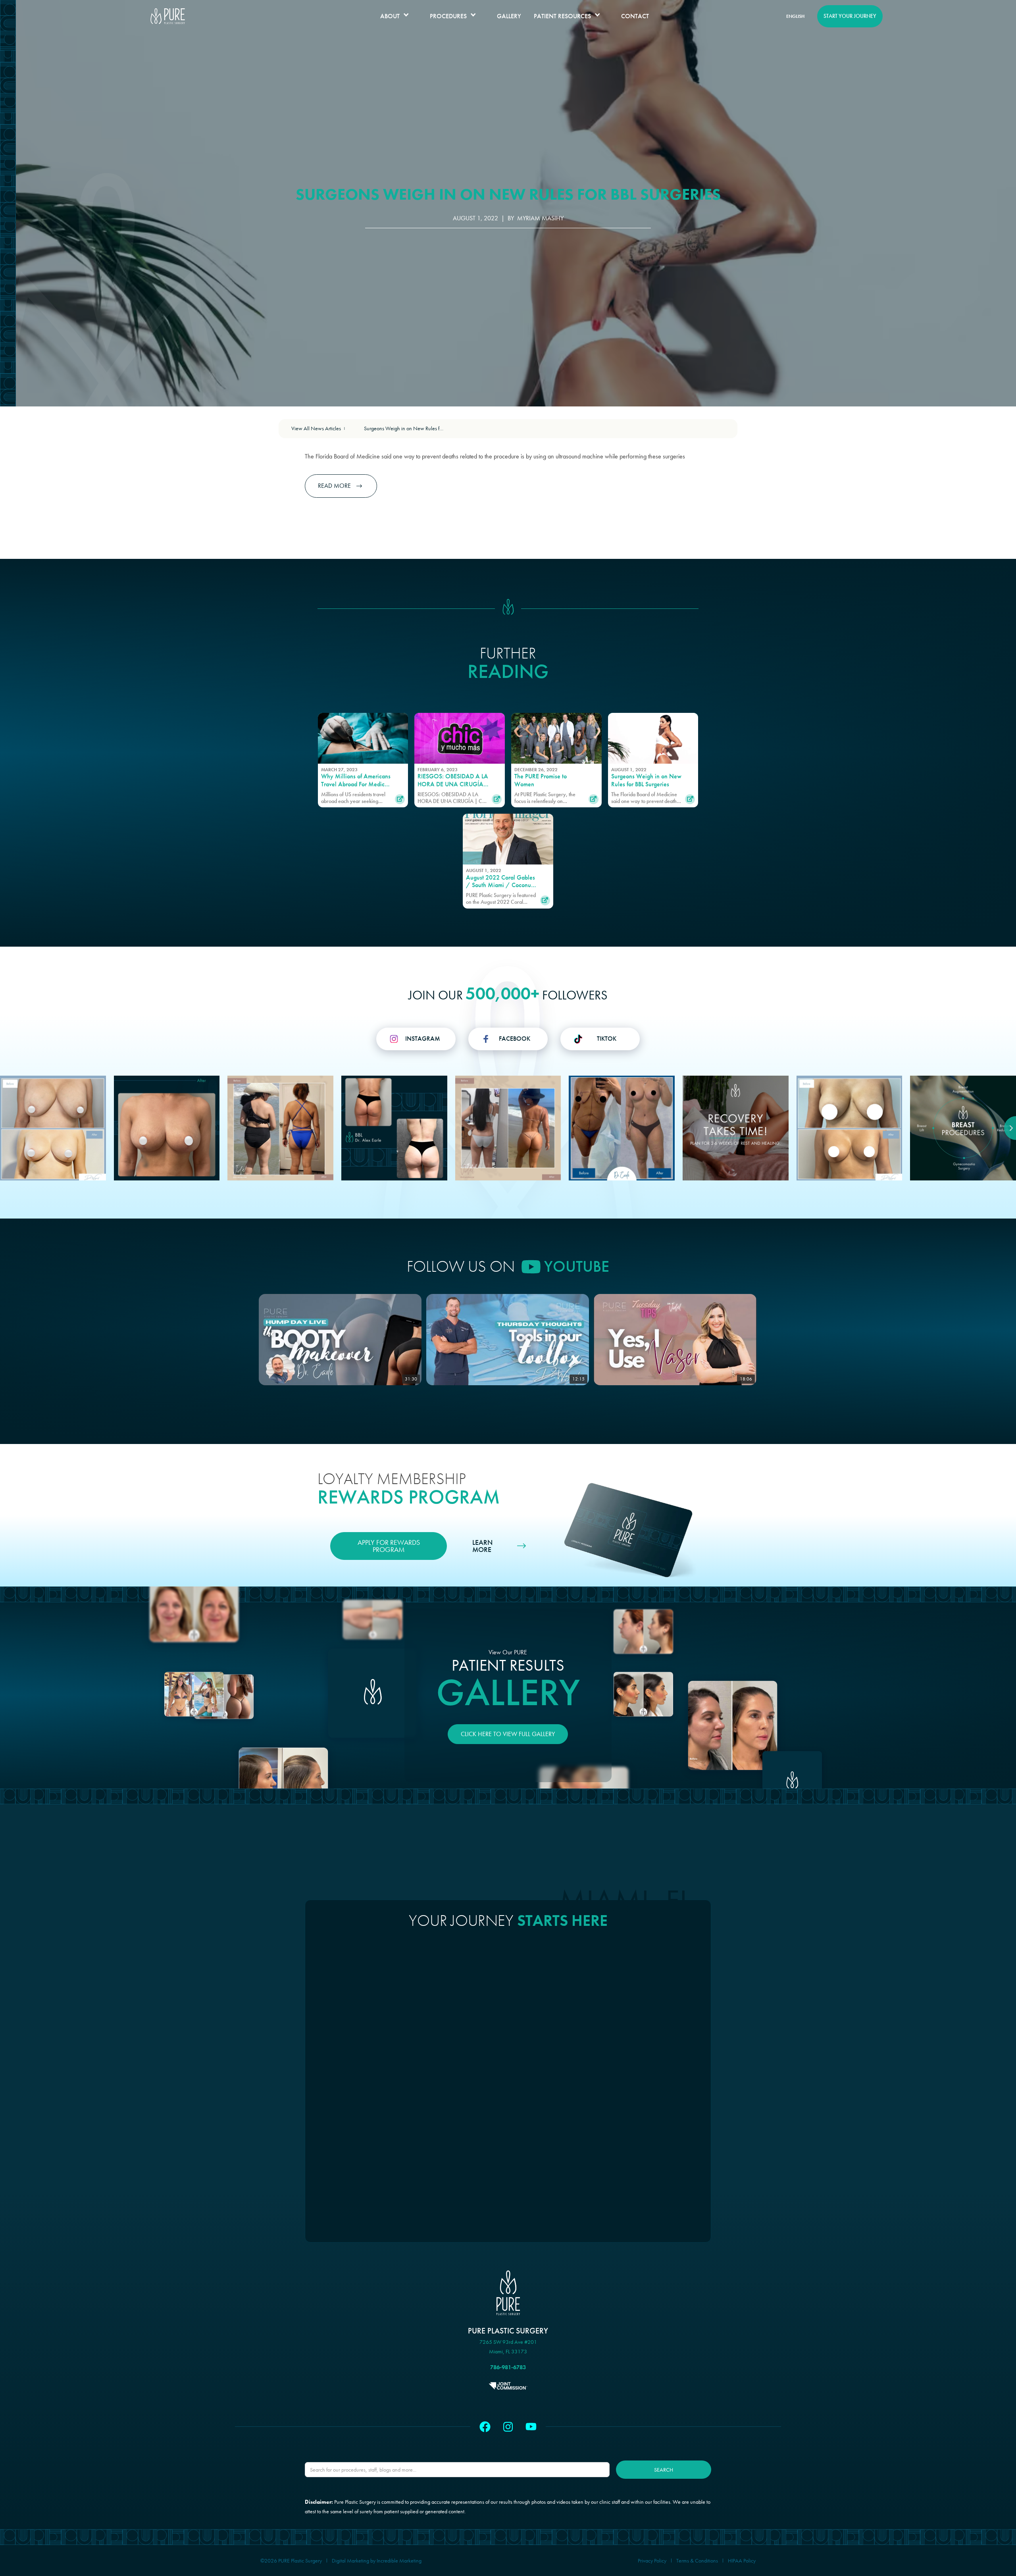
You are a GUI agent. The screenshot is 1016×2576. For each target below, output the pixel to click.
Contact (635, 16)
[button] (399, 16)
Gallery (509, 16)
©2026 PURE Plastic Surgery (291, 2561)
